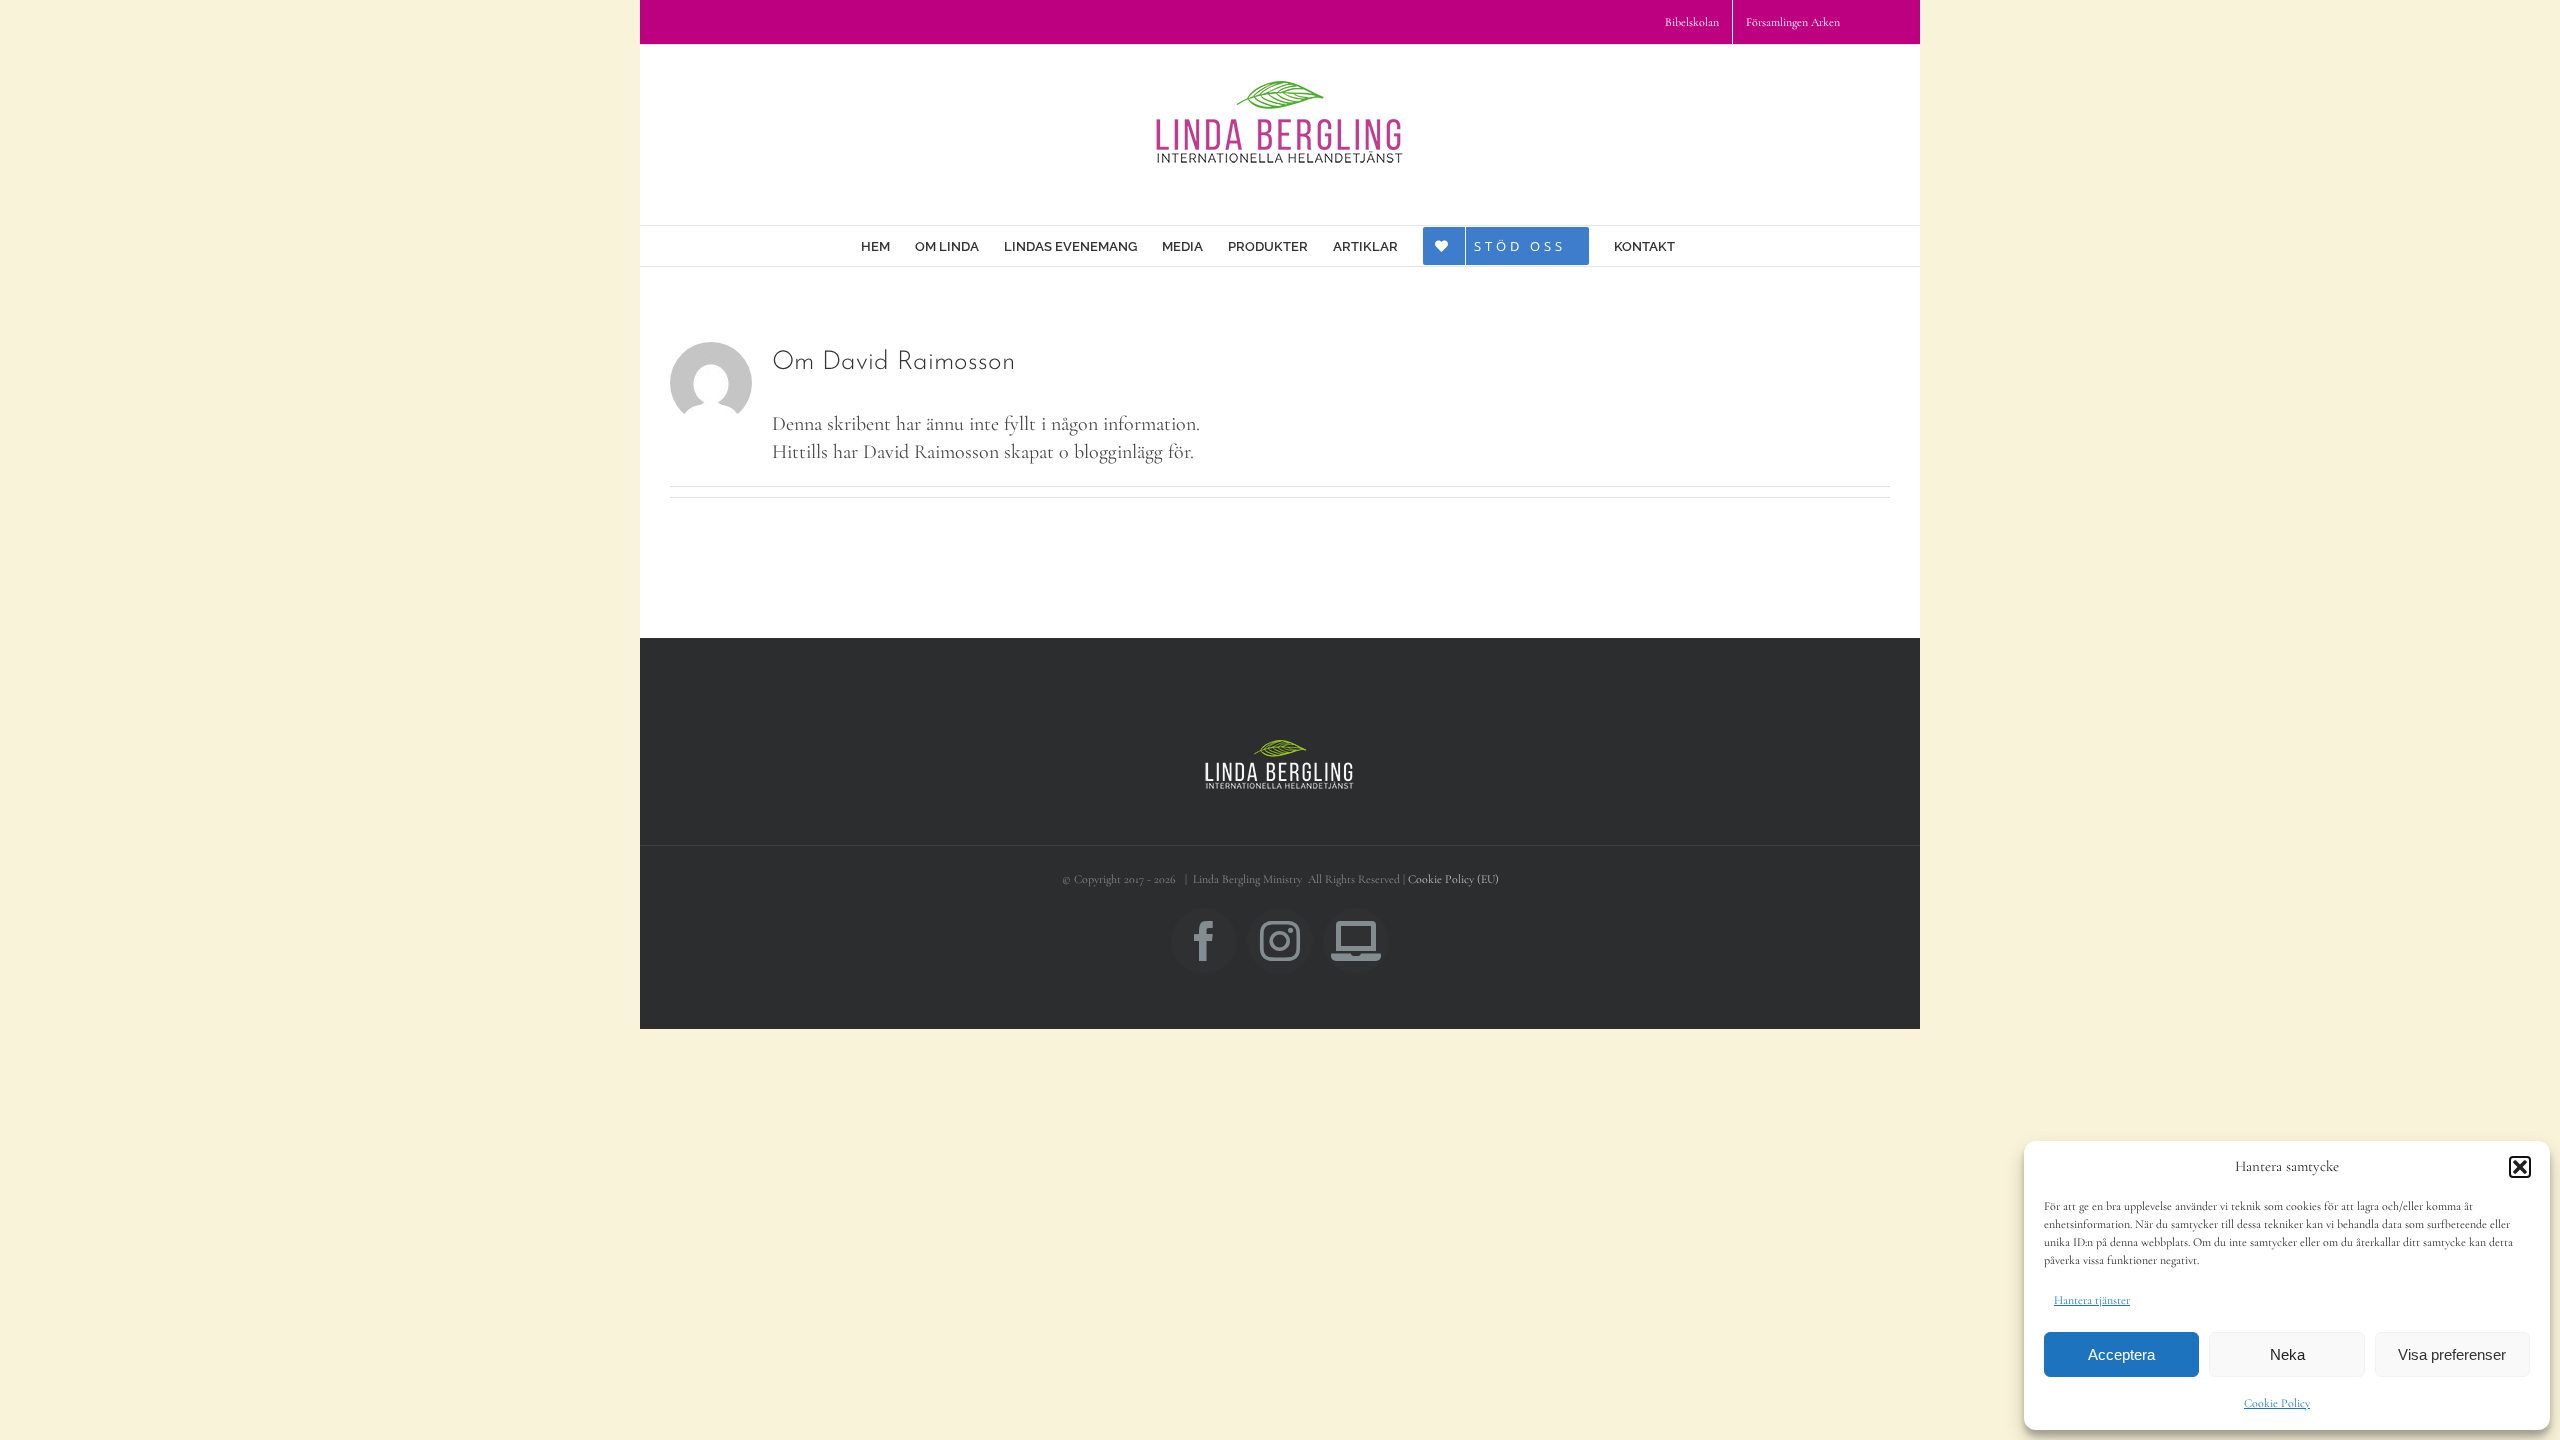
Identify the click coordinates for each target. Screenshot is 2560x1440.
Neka (2287, 1354)
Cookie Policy (2277, 1403)
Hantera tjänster (2092, 1300)
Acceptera (2121, 1354)
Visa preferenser (2452, 1354)
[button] (2520, 1167)
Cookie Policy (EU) (1453, 879)
